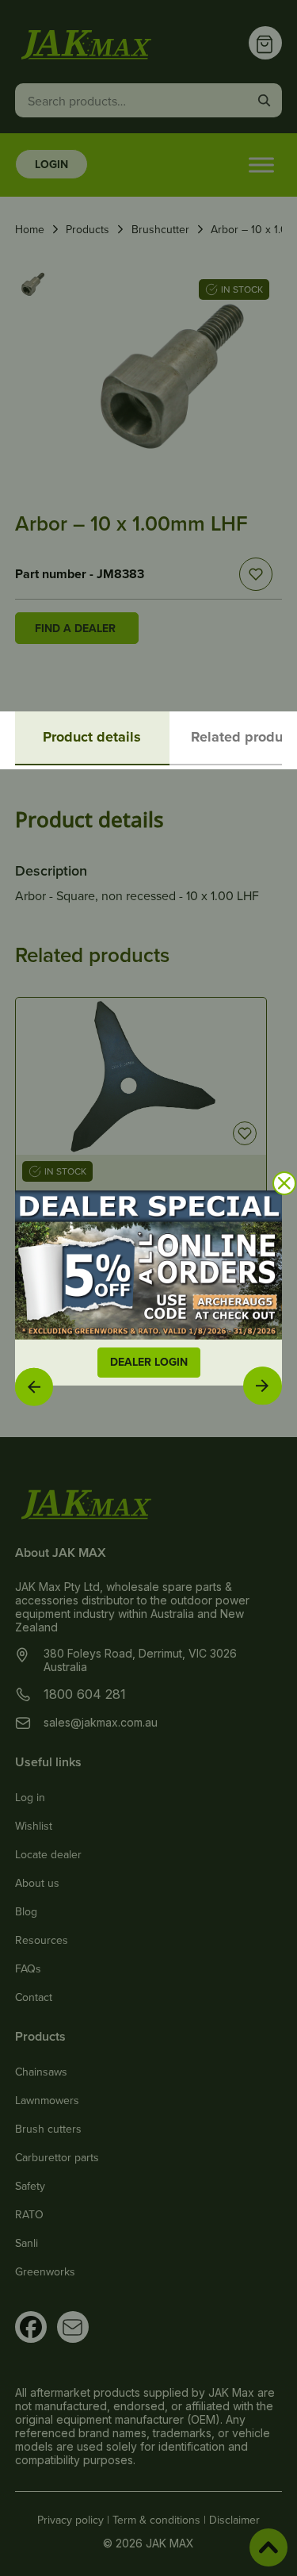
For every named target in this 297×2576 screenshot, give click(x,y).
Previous (34, 1386)
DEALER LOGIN (149, 1362)
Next (263, 1385)
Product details (92, 737)
